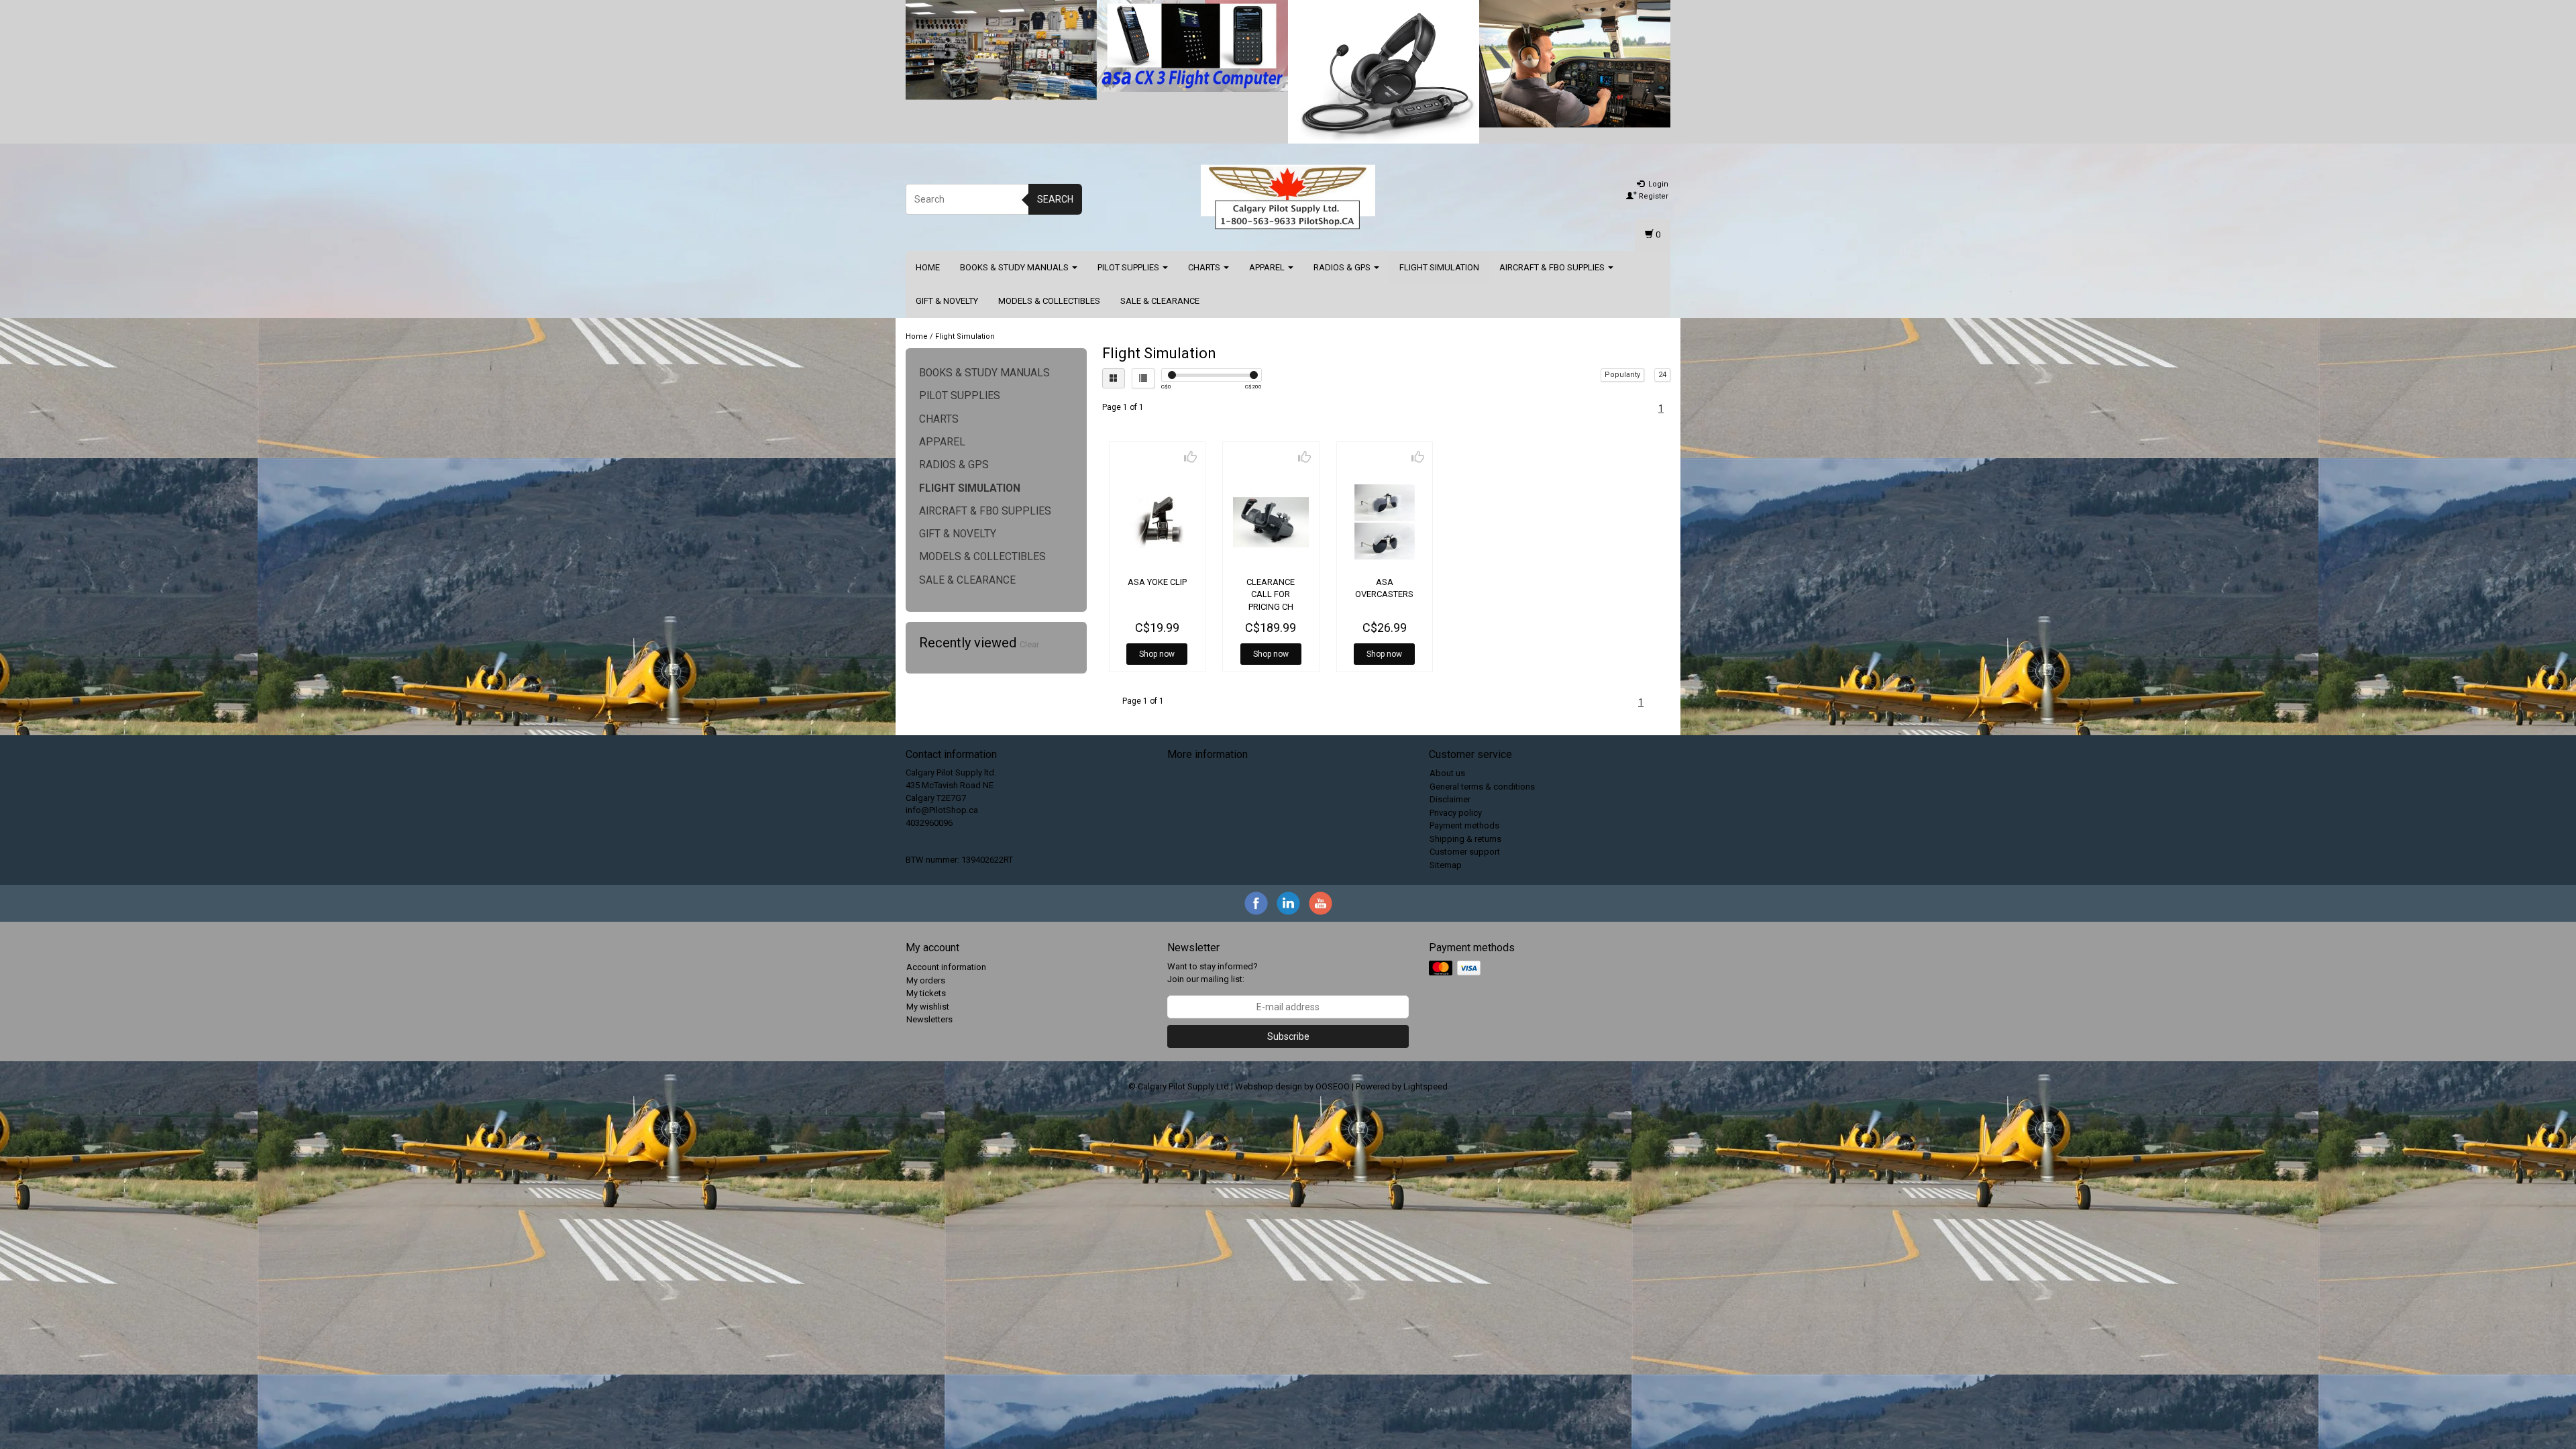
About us (1447, 773)
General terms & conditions (1482, 787)
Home (928, 267)
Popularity (1622, 375)
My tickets (926, 993)
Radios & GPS (1343, 267)
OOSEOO (1333, 1086)
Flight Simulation (1439, 267)
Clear (1029, 644)
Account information (946, 967)
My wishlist (928, 1007)
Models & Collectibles (1049, 301)
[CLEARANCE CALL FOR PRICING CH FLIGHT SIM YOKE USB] (1271, 522)
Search (1055, 199)
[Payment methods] (1456, 969)
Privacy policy (1456, 813)
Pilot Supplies (1129, 267)
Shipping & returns (1465, 839)
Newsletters (929, 1019)
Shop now (1157, 654)
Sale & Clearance (1160, 301)
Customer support (1465, 852)
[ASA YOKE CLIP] (1158, 522)
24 (1662, 375)
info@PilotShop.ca (942, 810)
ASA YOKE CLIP (1157, 582)
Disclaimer (1450, 799)
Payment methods (1464, 825)
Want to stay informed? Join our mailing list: (1213, 973)
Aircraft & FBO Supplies (1553, 267)
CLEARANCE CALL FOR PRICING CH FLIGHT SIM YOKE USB (1271, 606)
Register (1653, 196)
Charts (1205, 267)
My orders (926, 980)
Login (1657, 184)
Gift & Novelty (947, 301)
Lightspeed (1426, 1086)
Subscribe (1288, 1036)
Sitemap (1446, 865)
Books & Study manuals (1015, 267)
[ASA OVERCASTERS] (1385, 522)
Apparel (1268, 267)
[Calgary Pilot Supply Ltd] (1288, 197)
